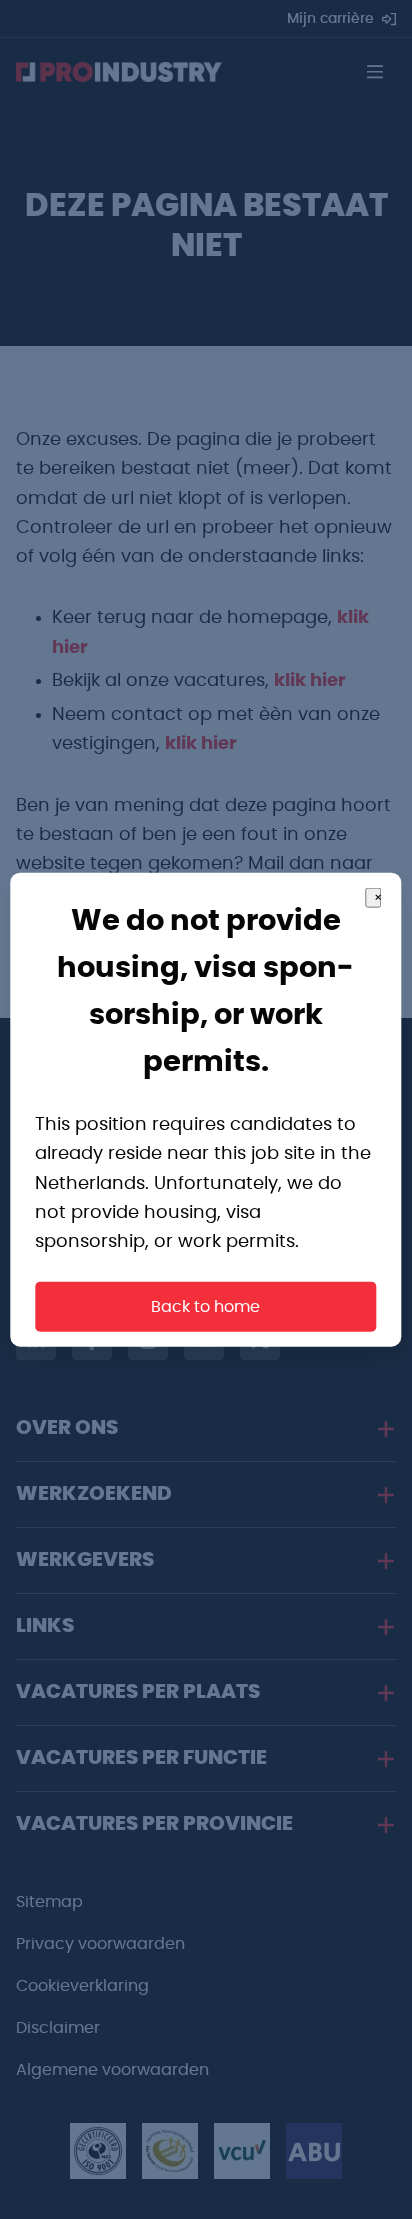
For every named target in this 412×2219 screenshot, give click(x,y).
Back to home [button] (205, 1307)
